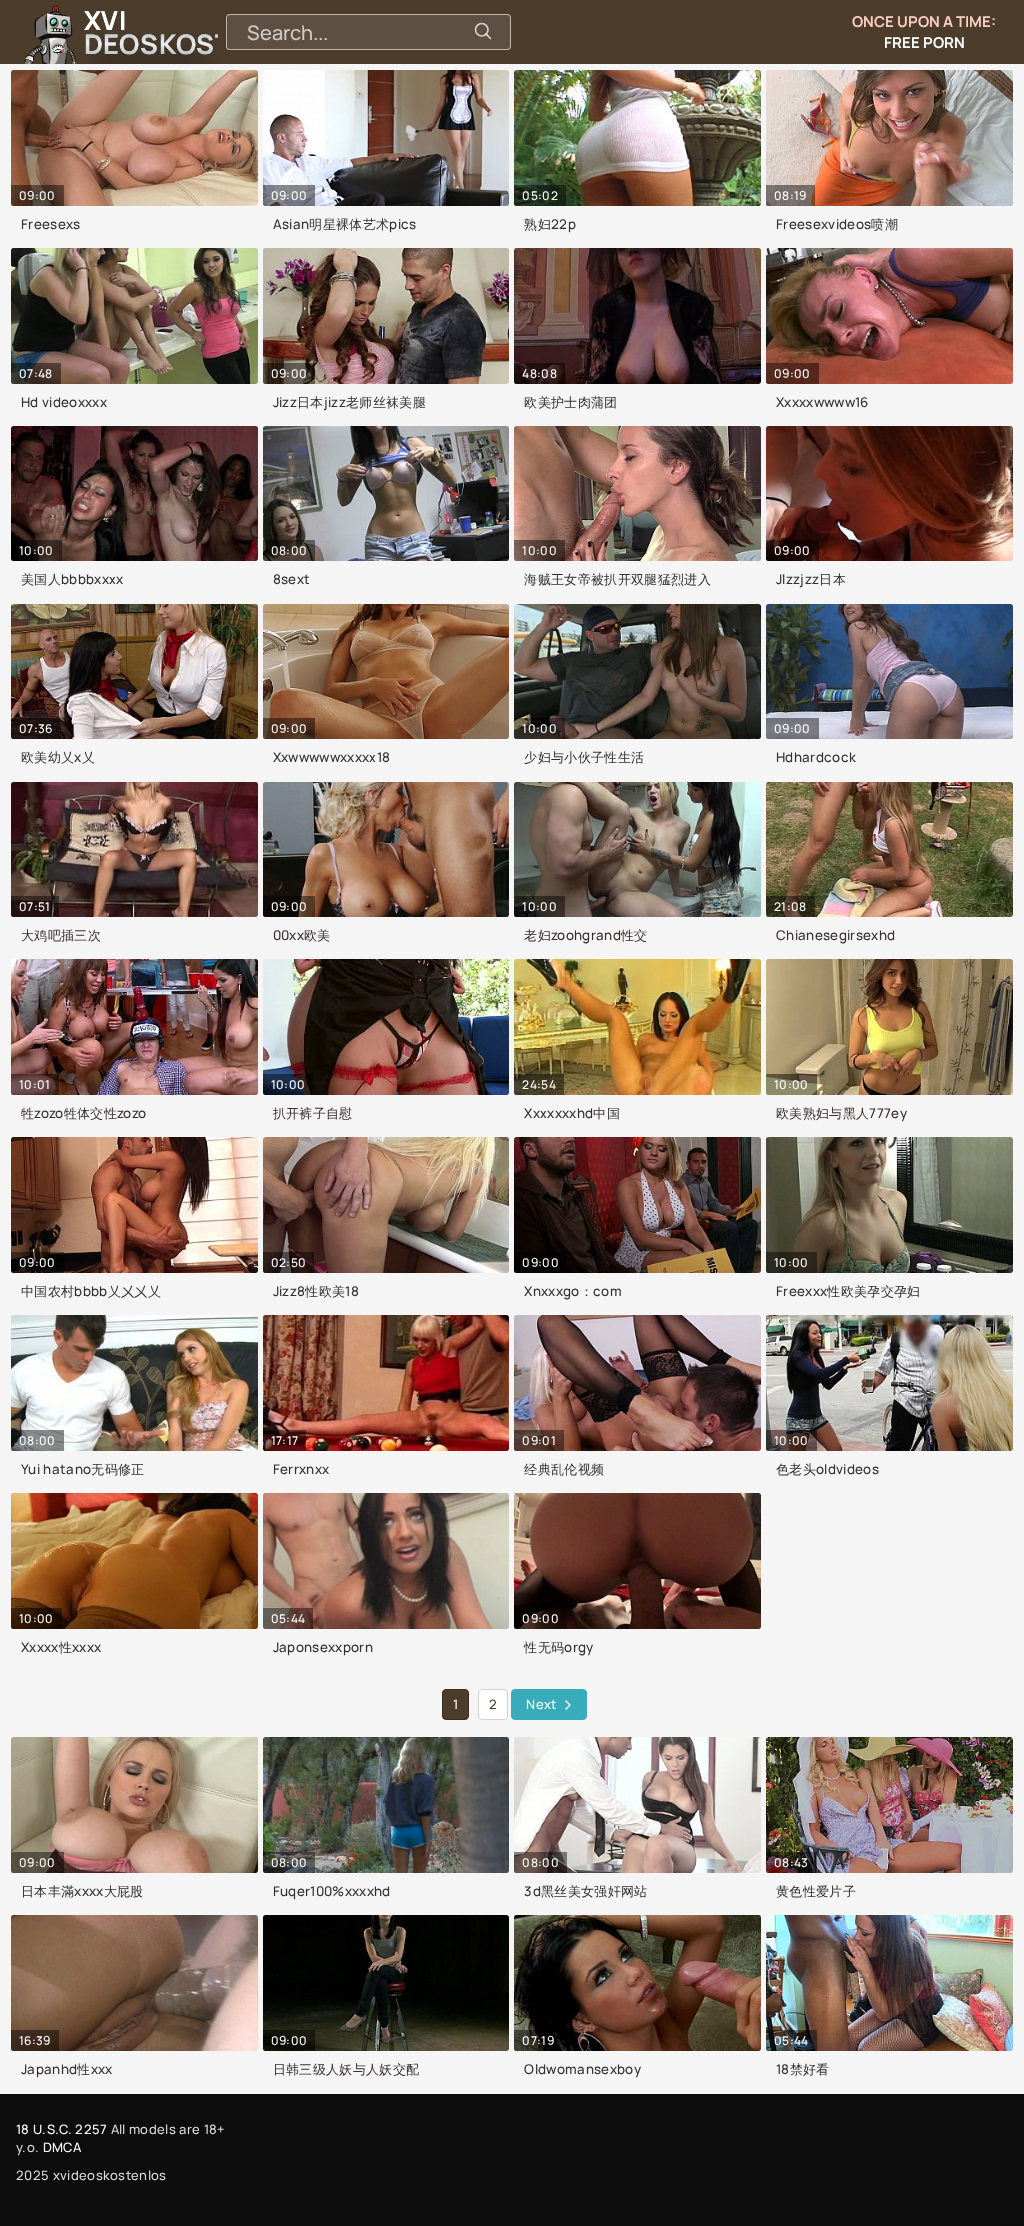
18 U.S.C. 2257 (61, 2129)
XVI (203, 32)
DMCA (62, 2147)
